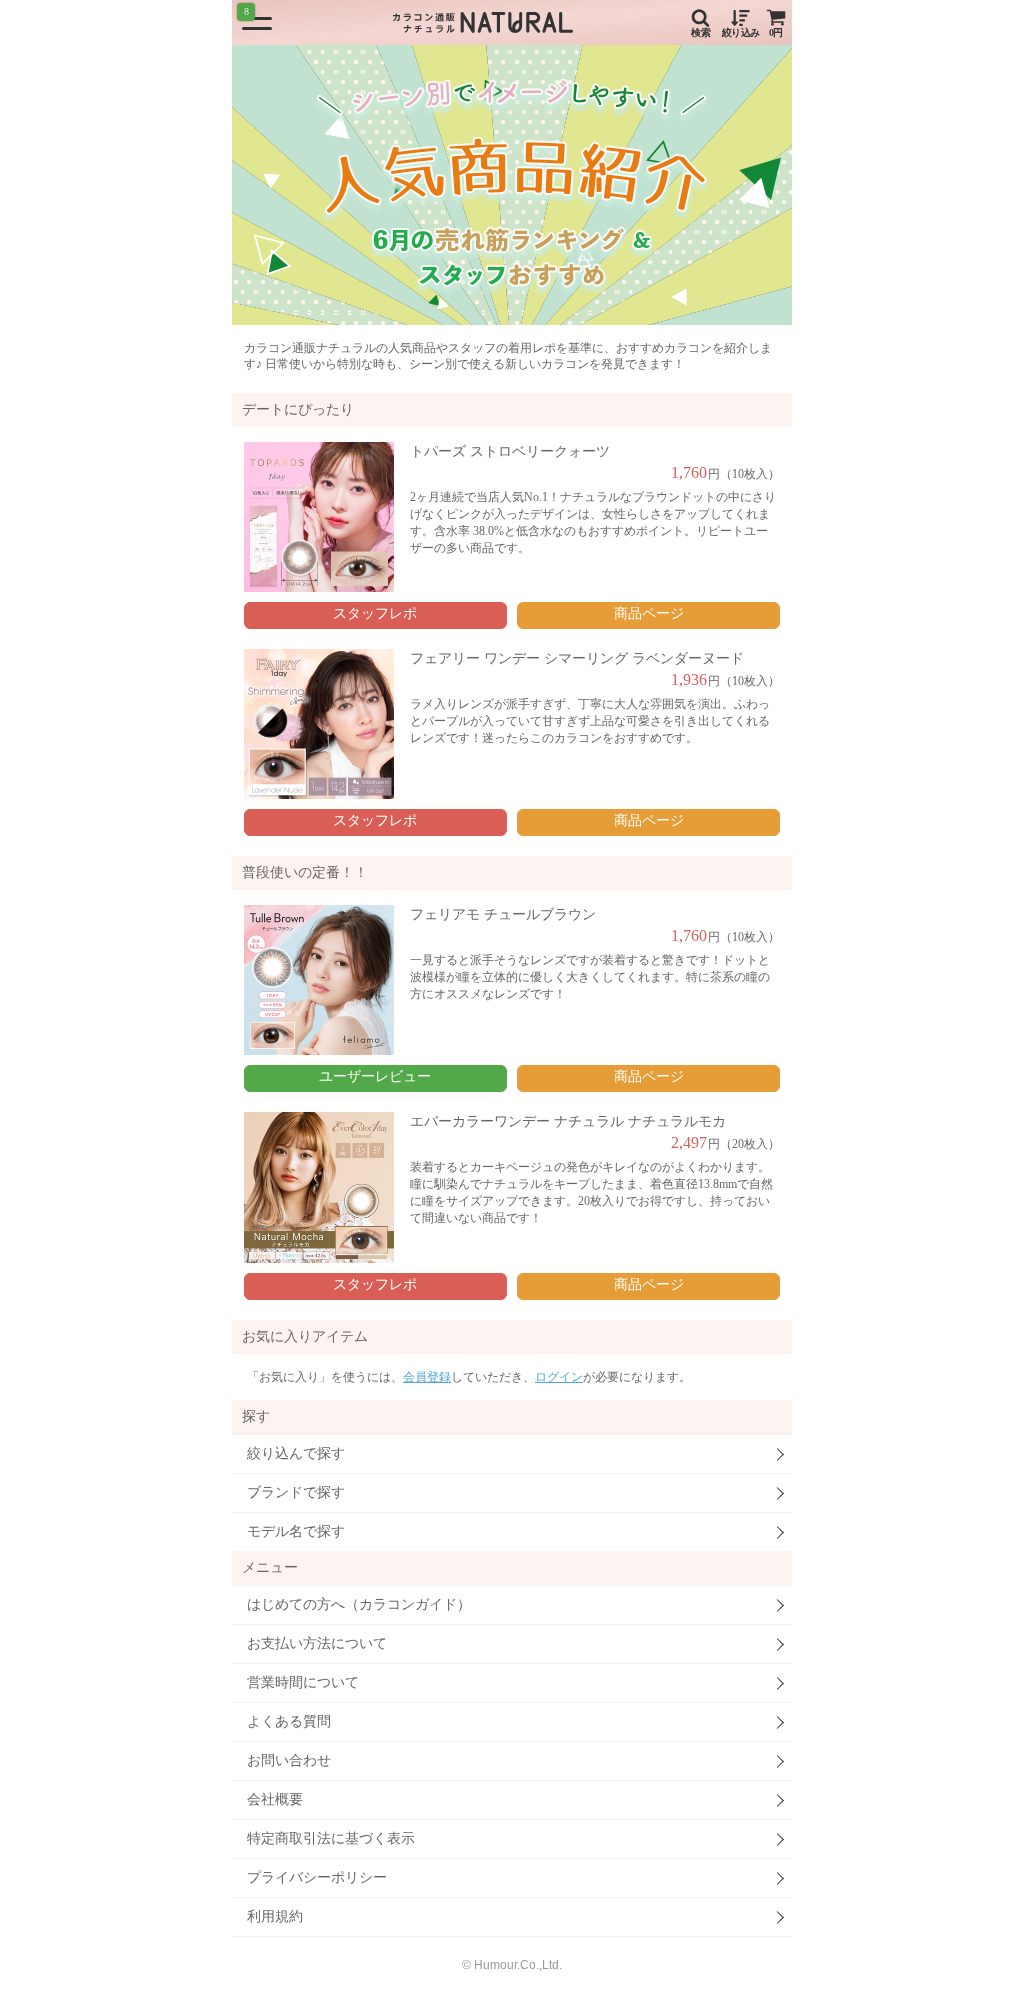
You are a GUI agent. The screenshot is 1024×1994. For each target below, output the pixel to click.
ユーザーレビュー (375, 1076)
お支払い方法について (317, 1643)
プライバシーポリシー (317, 1877)
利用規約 (275, 1916)
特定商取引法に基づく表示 (331, 1838)
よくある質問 (289, 1721)
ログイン (559, 1377)
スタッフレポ (375, 613)
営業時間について (303, 1682)
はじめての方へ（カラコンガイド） (359, 1604)
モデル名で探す (296, 1531)
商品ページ (649, 613)
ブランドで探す (296, 1492)
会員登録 (427, 1377)
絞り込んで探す (296, 1453)
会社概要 (275, 1799)
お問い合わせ (289, 1760)
